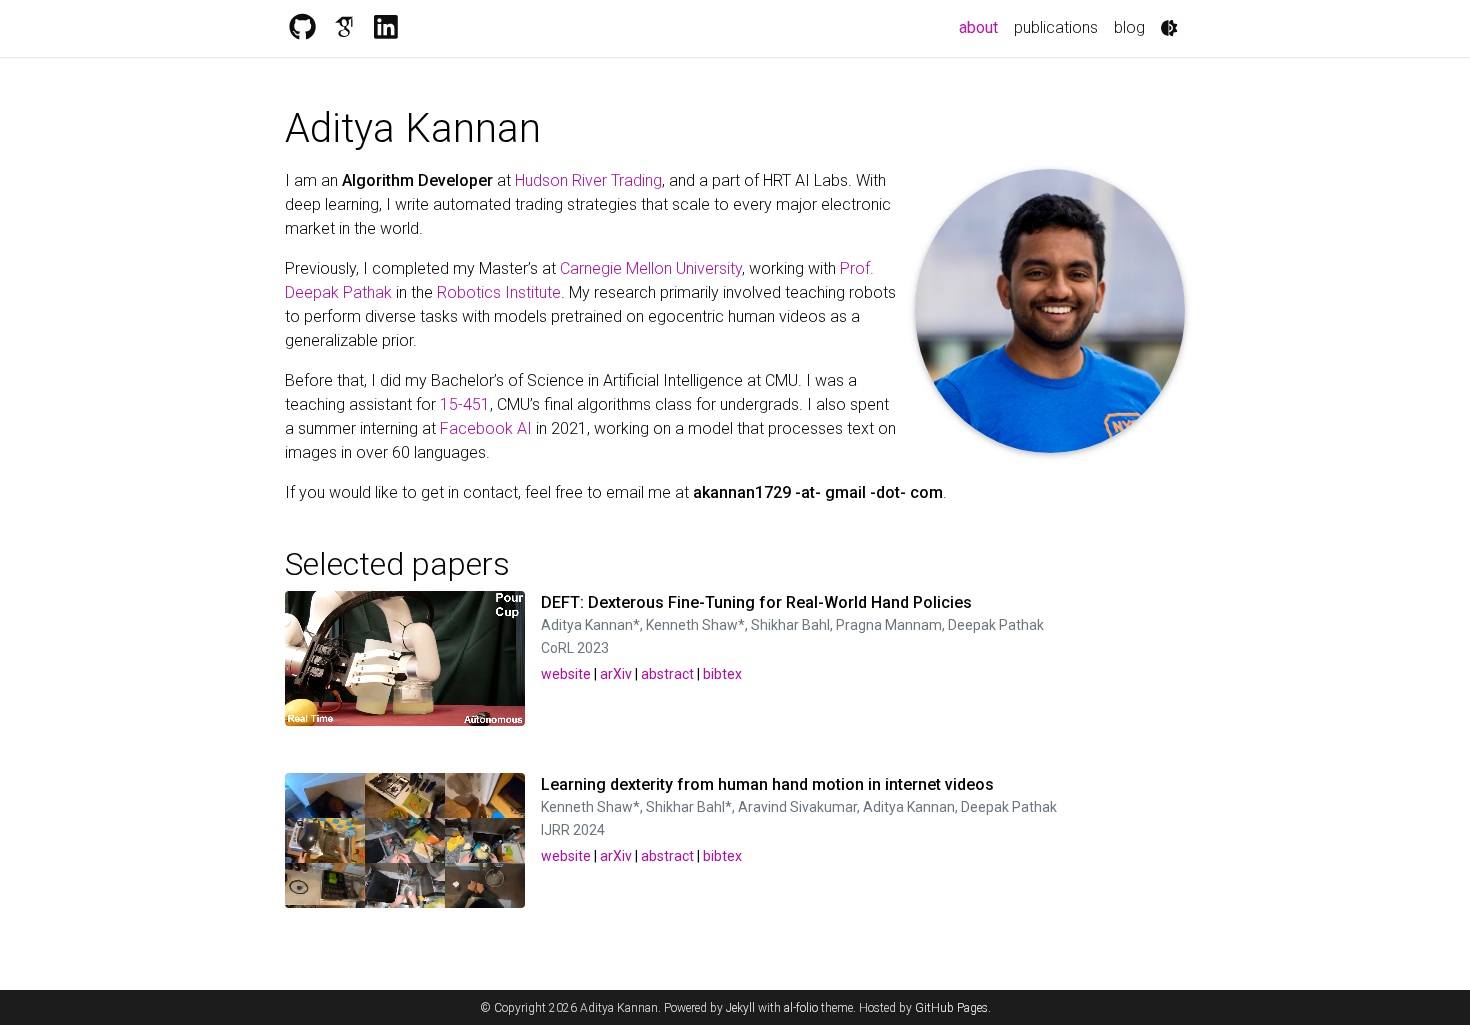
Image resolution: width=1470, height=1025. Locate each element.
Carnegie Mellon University (651, 268)
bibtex (722, 674)
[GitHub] (302, 28)
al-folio (801, 1008)
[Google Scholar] (344, 28)
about (982, 27)
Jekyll (740, 1008)
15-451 (465, 404)
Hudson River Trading (588, 180)
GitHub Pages (951, 1008)
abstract (667, 674)
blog (1129, 27)
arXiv (616, 674)
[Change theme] (1169, 28)
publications (1056, 27)
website (566, 674)
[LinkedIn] (386, 28)
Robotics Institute (499, 292)
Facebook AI (486, 428)
